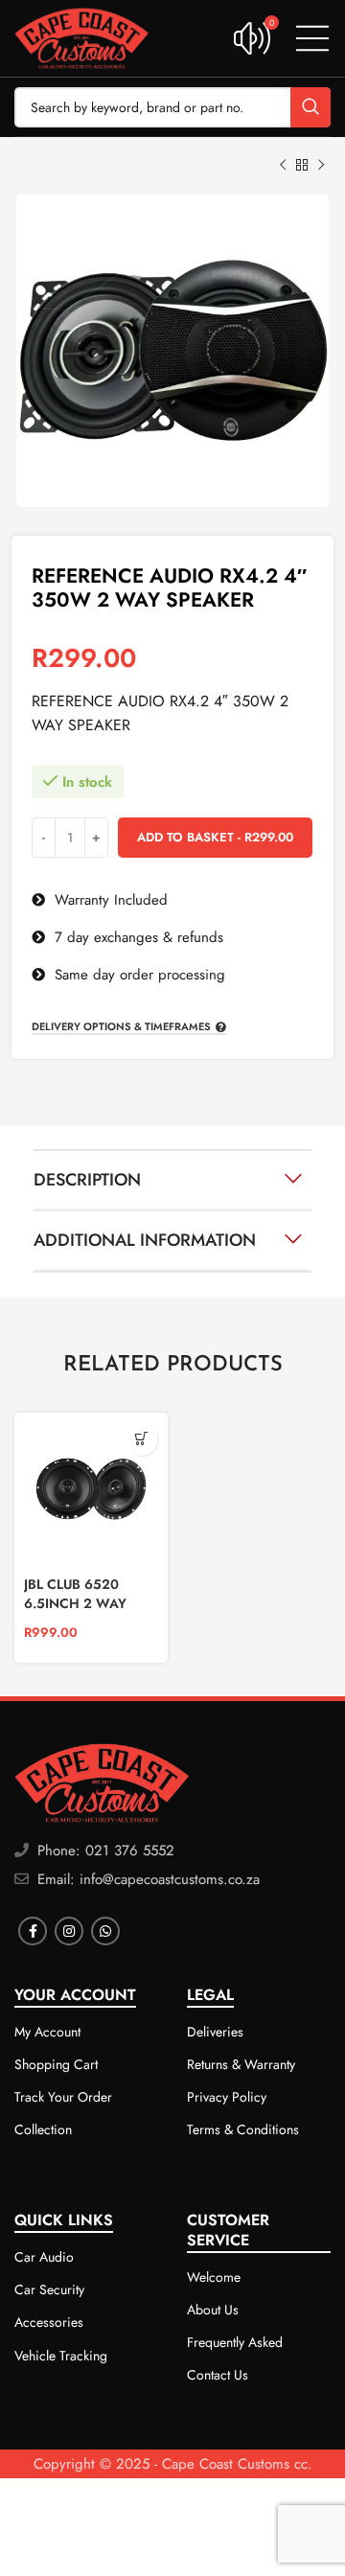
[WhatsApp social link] (105, 1931)
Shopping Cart (56, 2064)
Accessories (49, 2322)
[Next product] (321, 166)
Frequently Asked (235, 2342)
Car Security (49, 2289)
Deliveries (215, 2032)
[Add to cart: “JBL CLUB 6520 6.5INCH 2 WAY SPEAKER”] (141, 1439)
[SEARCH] (310, 107)
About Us (213, 2310)
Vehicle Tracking (61, 2356)
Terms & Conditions (243, 2129)
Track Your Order (63, 2097)
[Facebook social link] (33, 1931)
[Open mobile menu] (312, 38)
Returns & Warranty (241, 2064)
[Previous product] (283, 166)
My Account (47, 2032)
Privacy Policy (227, 2097)
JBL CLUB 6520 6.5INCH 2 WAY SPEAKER (75, 1603)
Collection (43, 2129)
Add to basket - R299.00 (215, 837)
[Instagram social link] (69, 1931)
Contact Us (218, 2375)
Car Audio (44, 2257)
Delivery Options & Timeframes (121, 1027)
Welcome (214, 2277)
